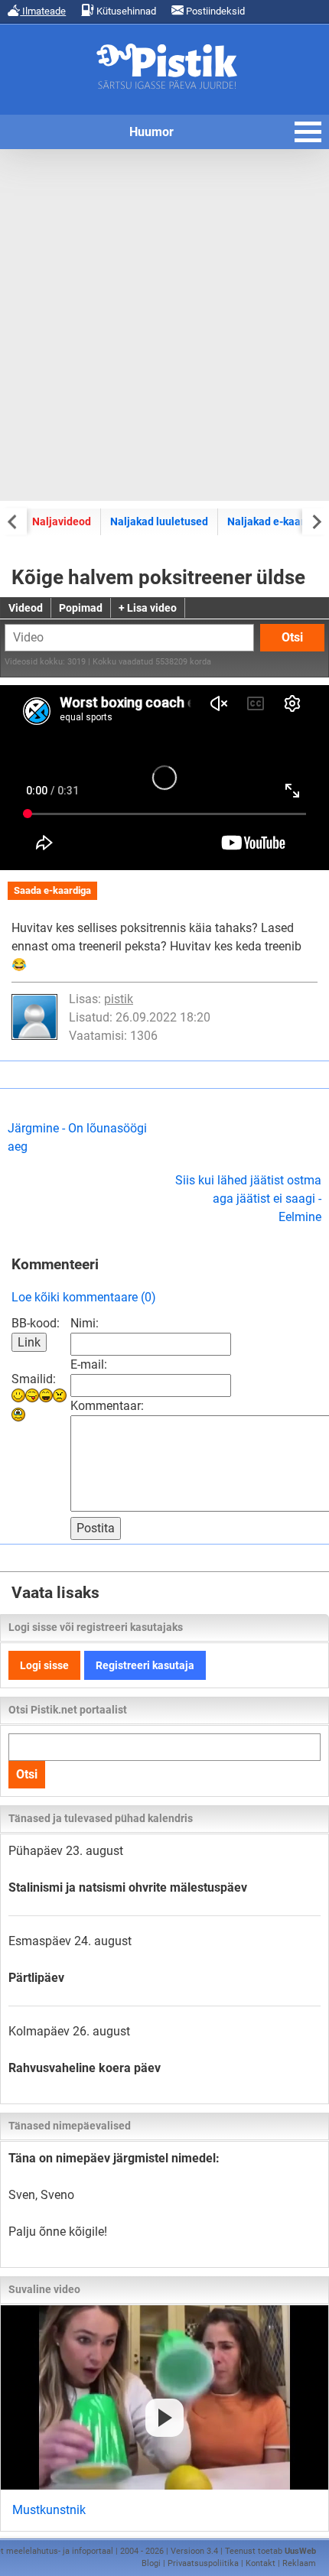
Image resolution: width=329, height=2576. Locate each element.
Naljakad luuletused (159, 521)
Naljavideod (62, 521)
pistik (119, 999)
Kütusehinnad (125, 11)
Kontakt (261, 2563)
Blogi (151, 2563)
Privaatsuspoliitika (203, 2563)
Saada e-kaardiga (52, 890)
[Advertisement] (164, 325)
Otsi (292, 637)
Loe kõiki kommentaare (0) (84, 1297)
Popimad (81, 608)
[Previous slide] (13, 521)
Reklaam (299, 2563)
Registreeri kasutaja (145, 1665)
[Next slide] (316, 521)
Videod (26, 608)
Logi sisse (44, 1665)
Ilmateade (43, 11)
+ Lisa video (148, 608)
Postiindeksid (214, 11)
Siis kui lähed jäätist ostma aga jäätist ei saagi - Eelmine (248, 1199)
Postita (96, 1528)
